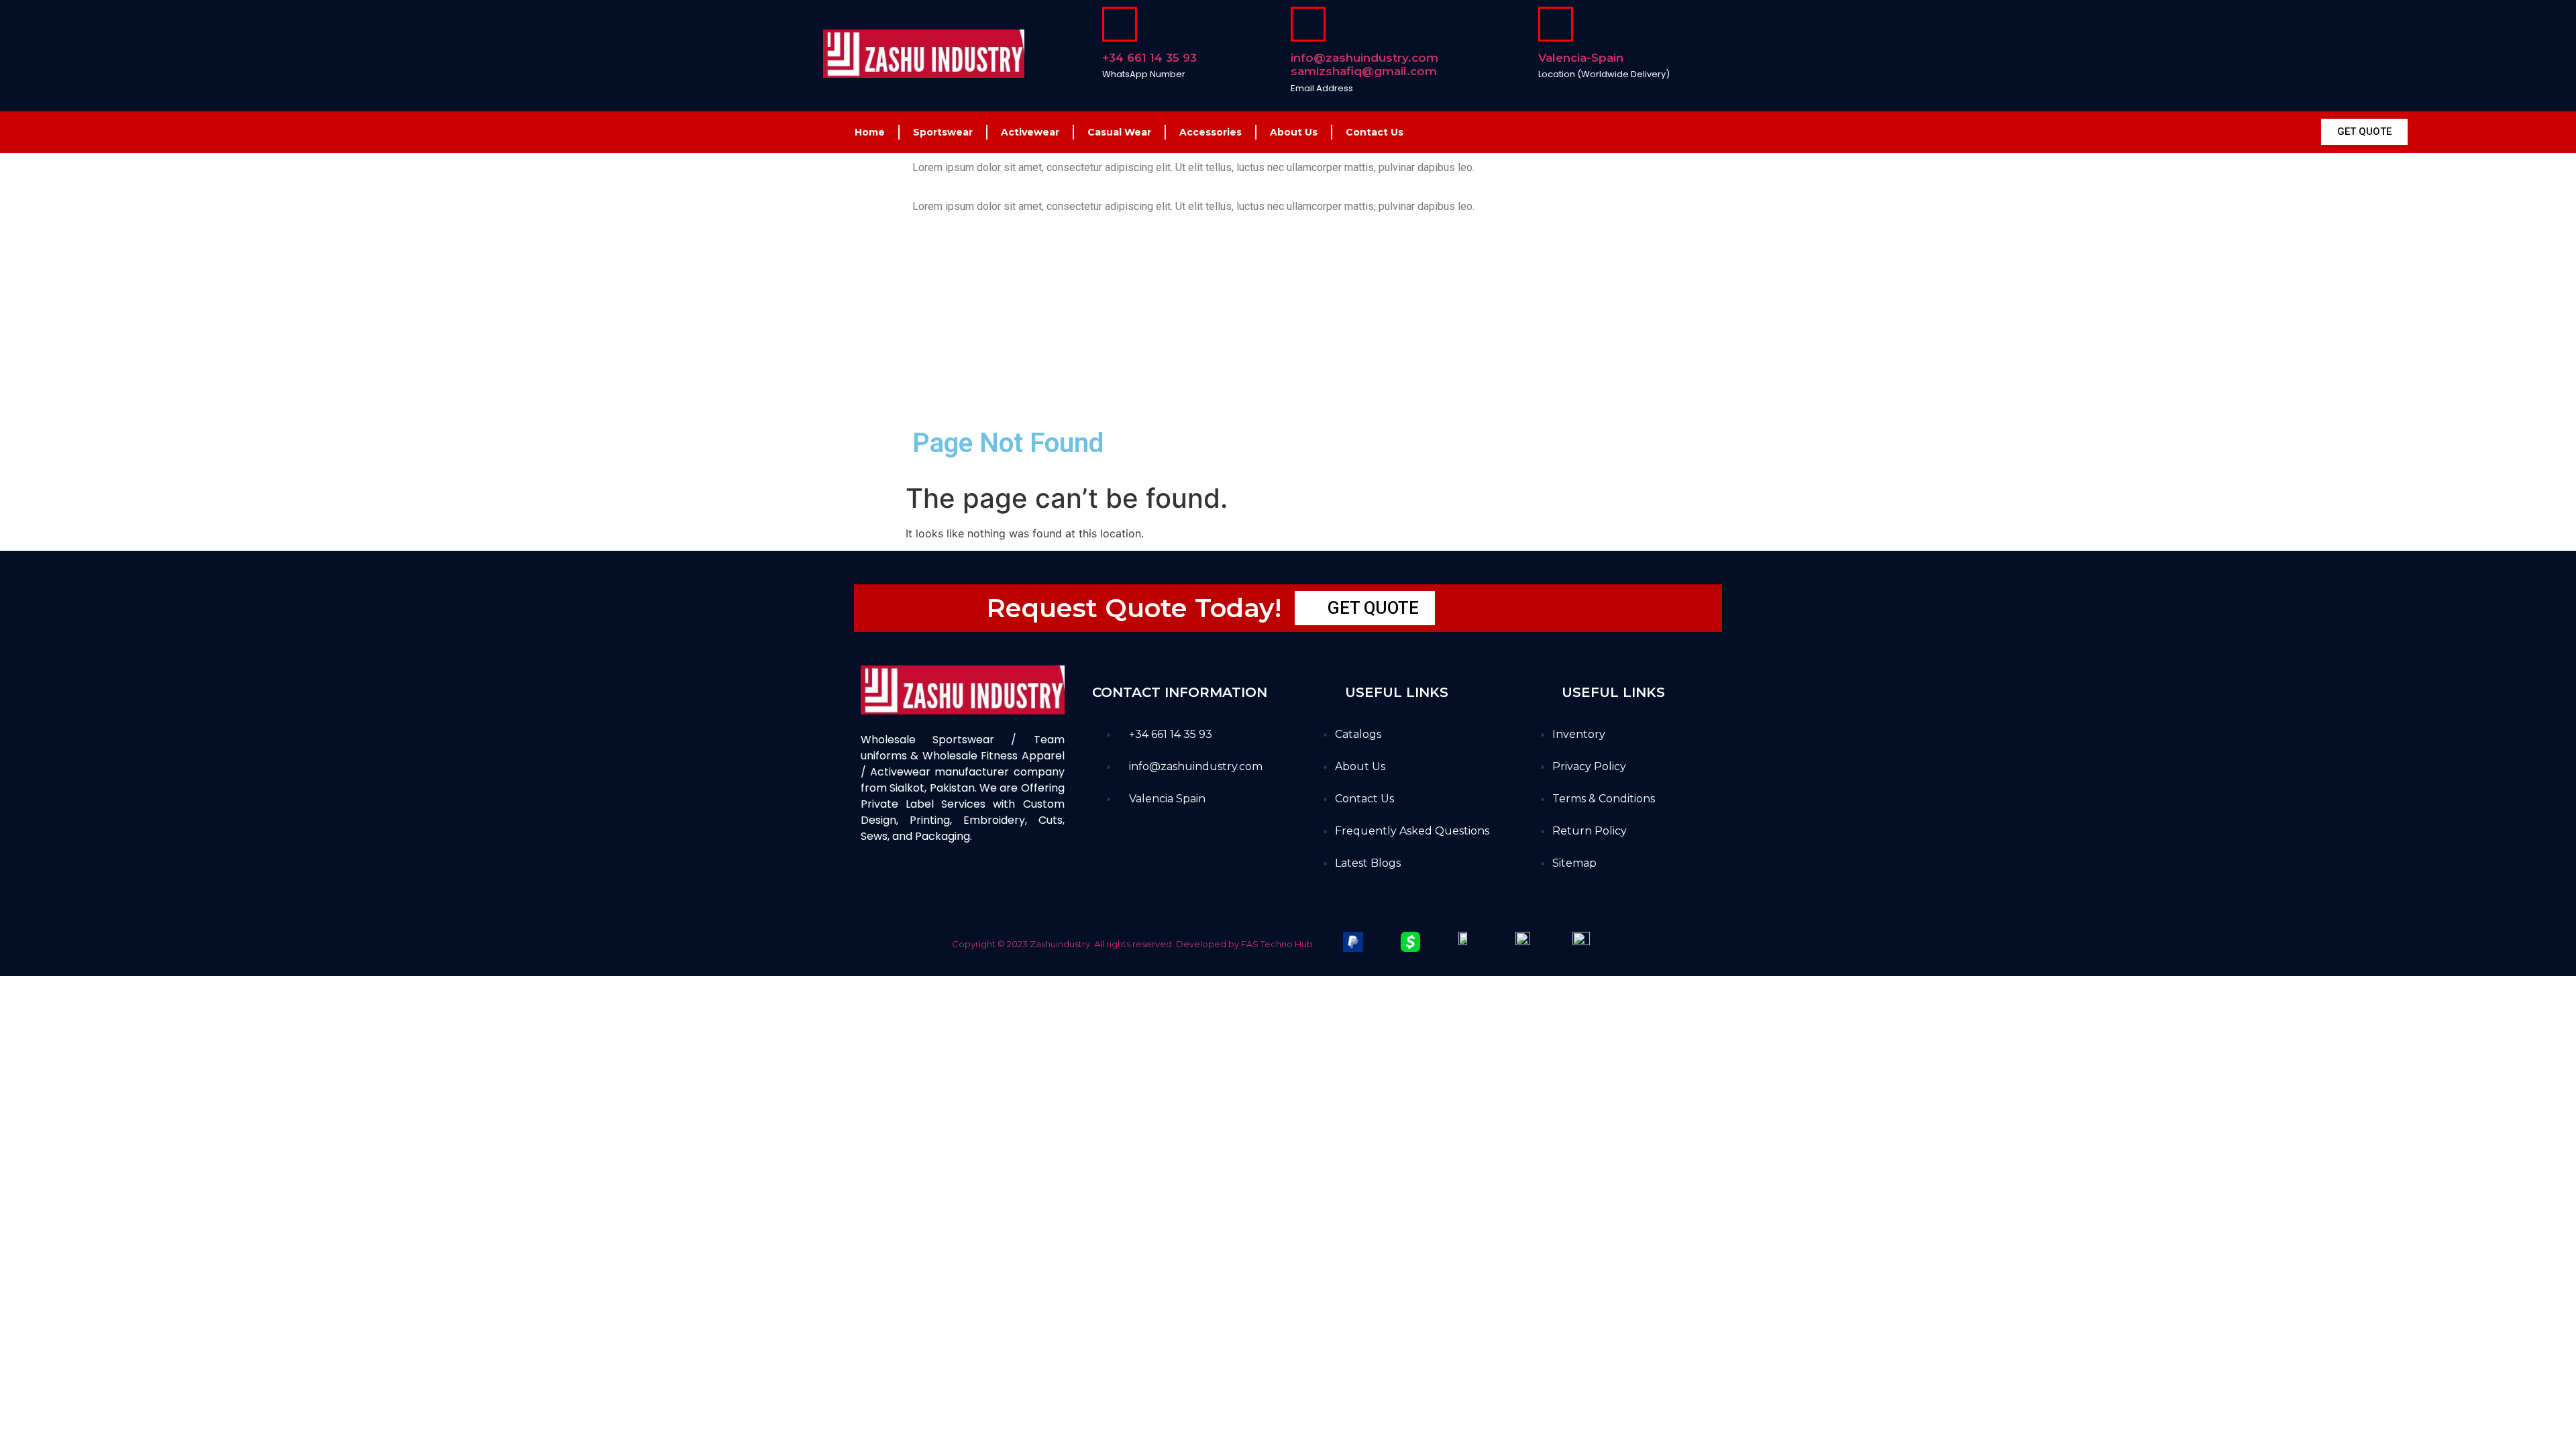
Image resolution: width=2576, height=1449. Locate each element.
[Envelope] (948, 884)
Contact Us (1375, 132)
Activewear (1030, 132)
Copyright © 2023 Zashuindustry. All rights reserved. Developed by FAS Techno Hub (1132, 944)
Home (870, 132)
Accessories (1211, 132)
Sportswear (943, 132)
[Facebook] (877, 884)
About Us (1294, 132)
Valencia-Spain (1581, 58)
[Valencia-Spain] (1556, 24)
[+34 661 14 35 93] (1120, 24)
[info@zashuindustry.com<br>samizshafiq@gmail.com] (1308, 24)
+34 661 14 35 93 (1149, 58)
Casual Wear (1119, 132)
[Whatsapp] (983, 884)
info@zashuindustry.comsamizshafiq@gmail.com (1364, 64)
